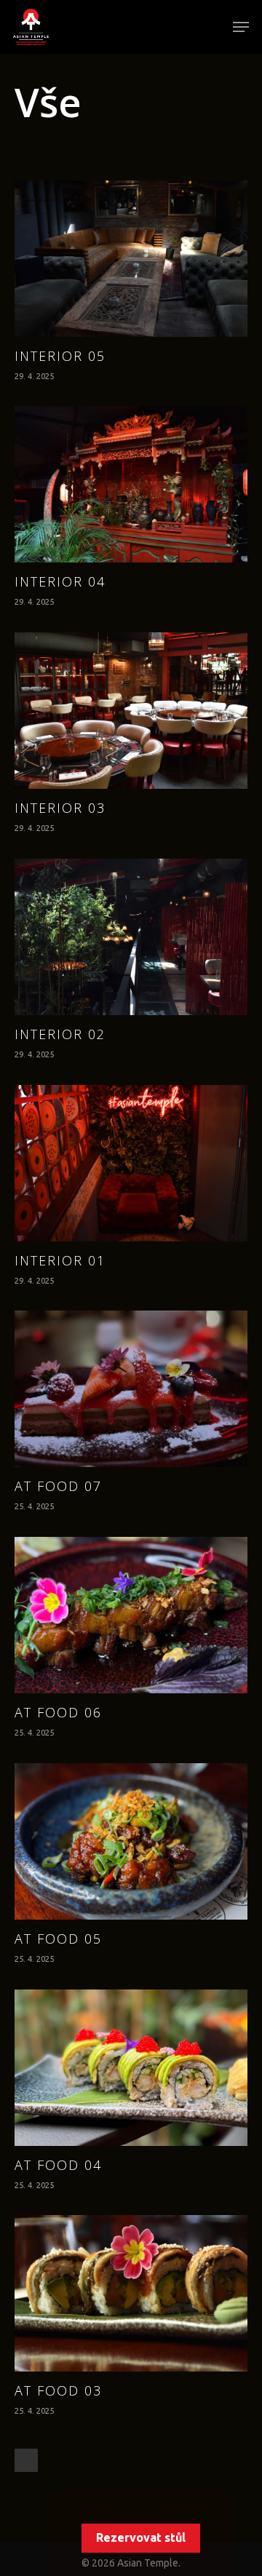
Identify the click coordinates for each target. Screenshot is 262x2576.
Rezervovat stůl (141, 2537)
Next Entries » (26, 2460)
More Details (135, 248)
